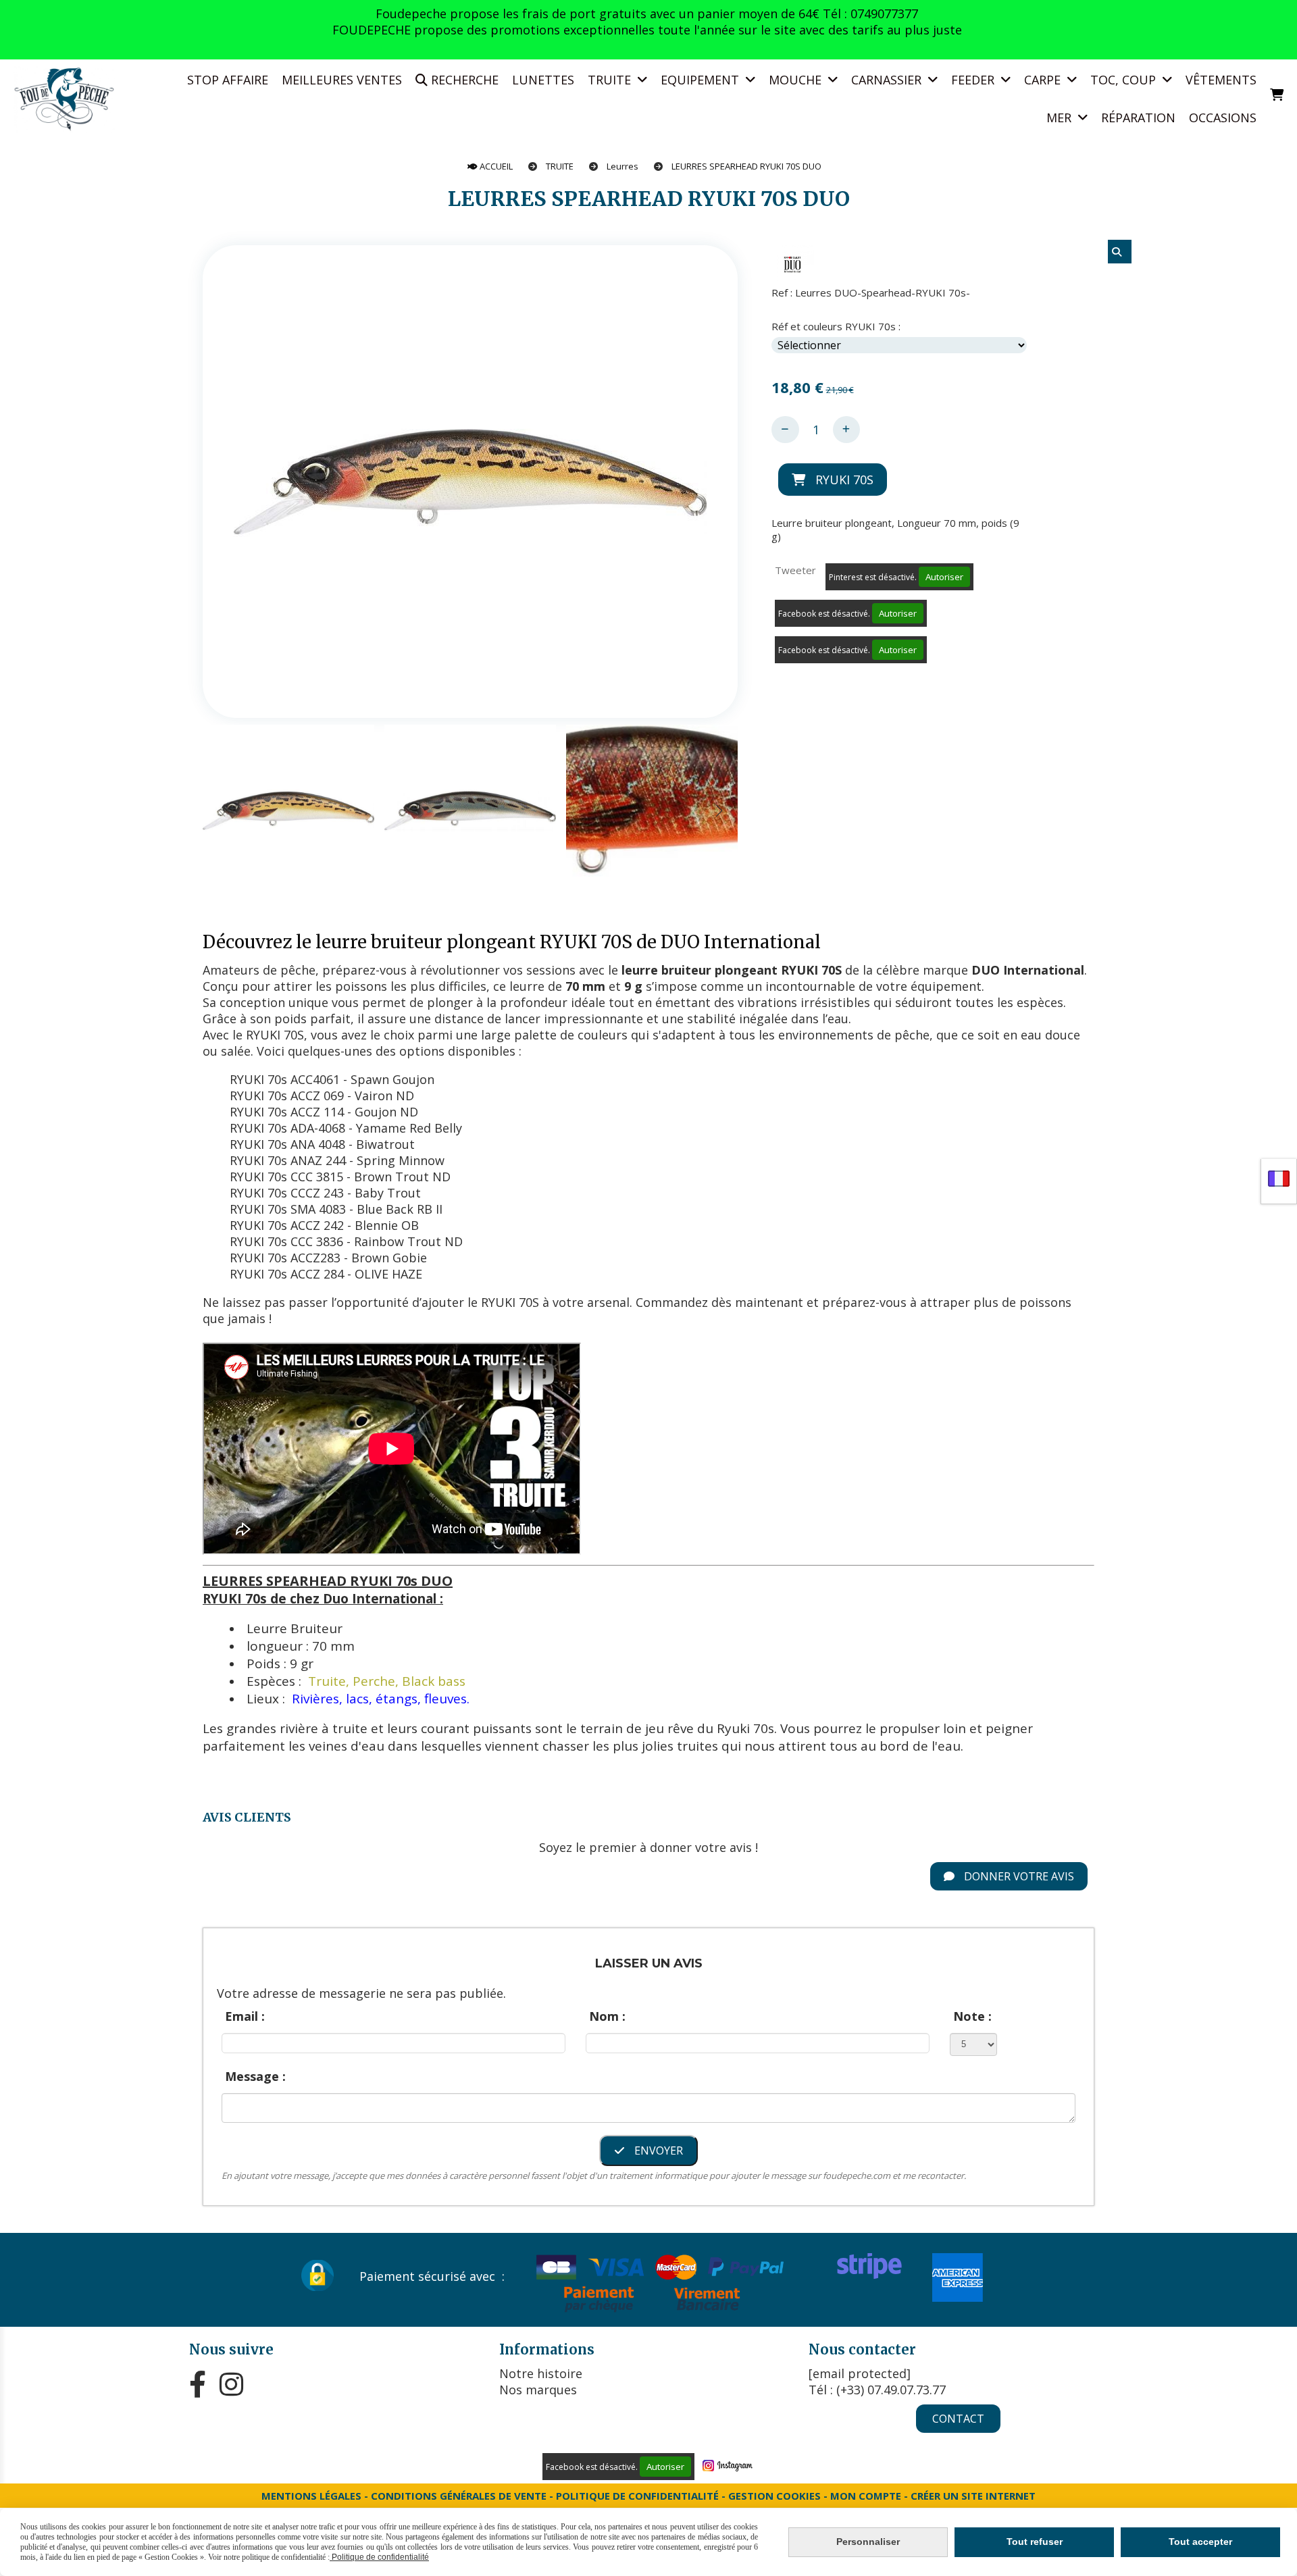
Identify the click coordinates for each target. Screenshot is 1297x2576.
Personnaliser (868, 2542)
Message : (255, 2076)
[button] (719, 810)
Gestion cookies (776, 2496)
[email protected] (860, 2373)
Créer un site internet (973, 2496)
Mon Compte (866, 2496)
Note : (972, 2016)
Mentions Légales (311, 2496)
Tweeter (795, 570)
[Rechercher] (1120, 252)
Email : (245, 2016)
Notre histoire (541, 2373)
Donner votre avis (1018, 1876)
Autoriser (944, 577)
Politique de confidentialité (637, 2496)
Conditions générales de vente (459, 2496)
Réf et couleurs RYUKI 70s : (836, 326)
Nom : (607, 2016)
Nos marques (538, 2390)
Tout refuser (1035, 2542)
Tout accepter (1200, 2542)
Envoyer (657, 2150)
